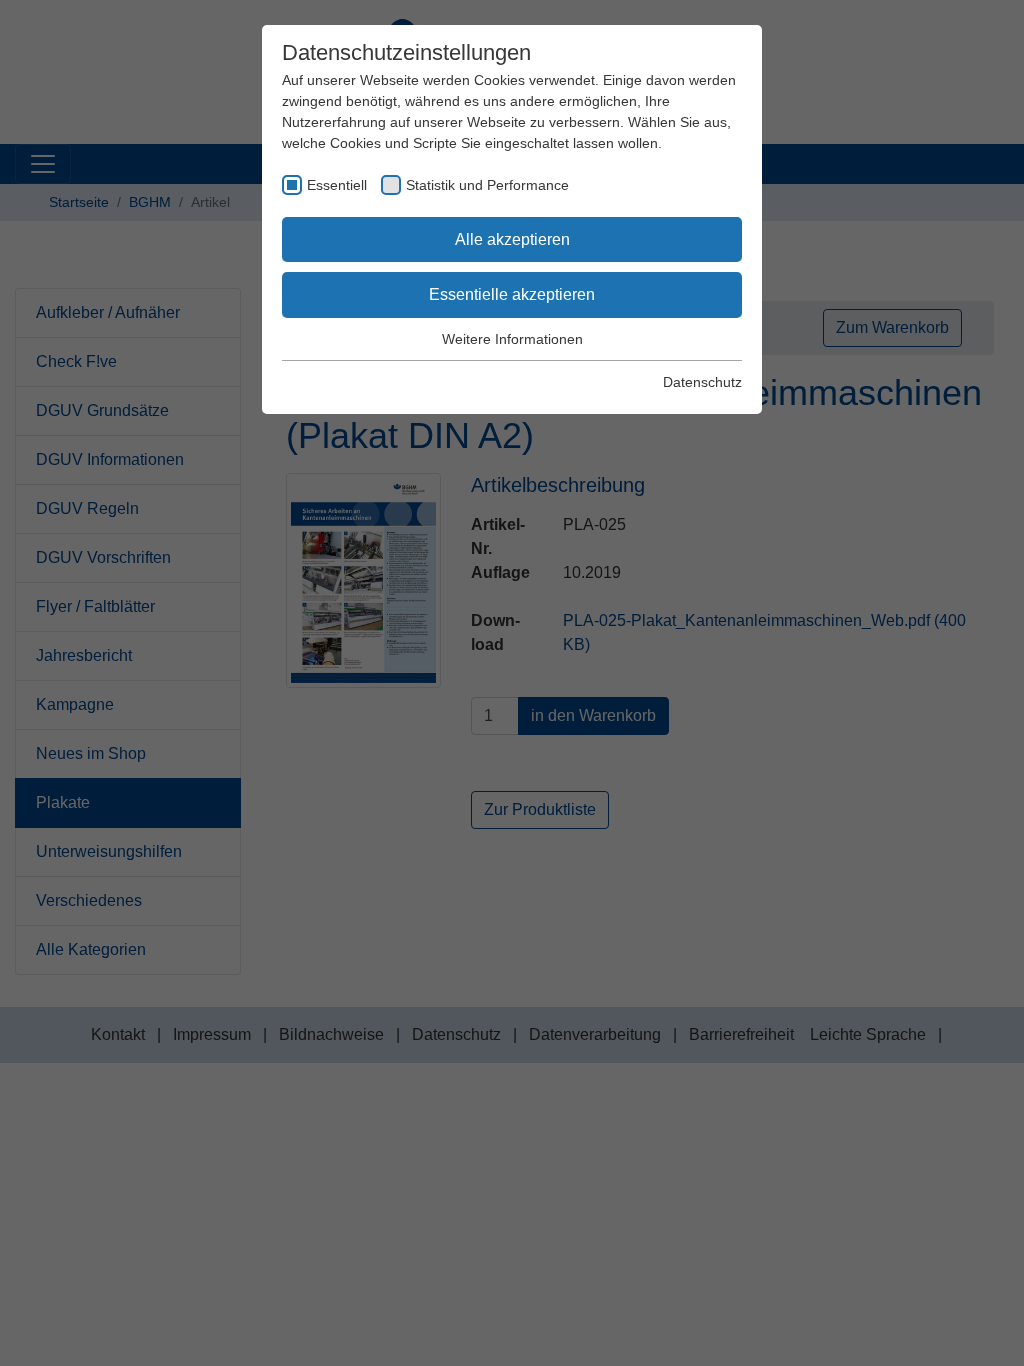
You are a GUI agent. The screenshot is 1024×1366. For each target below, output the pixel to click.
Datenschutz (702, 382)
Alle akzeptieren (512, 239)
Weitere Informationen (512, 339)
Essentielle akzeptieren (512, 294)
